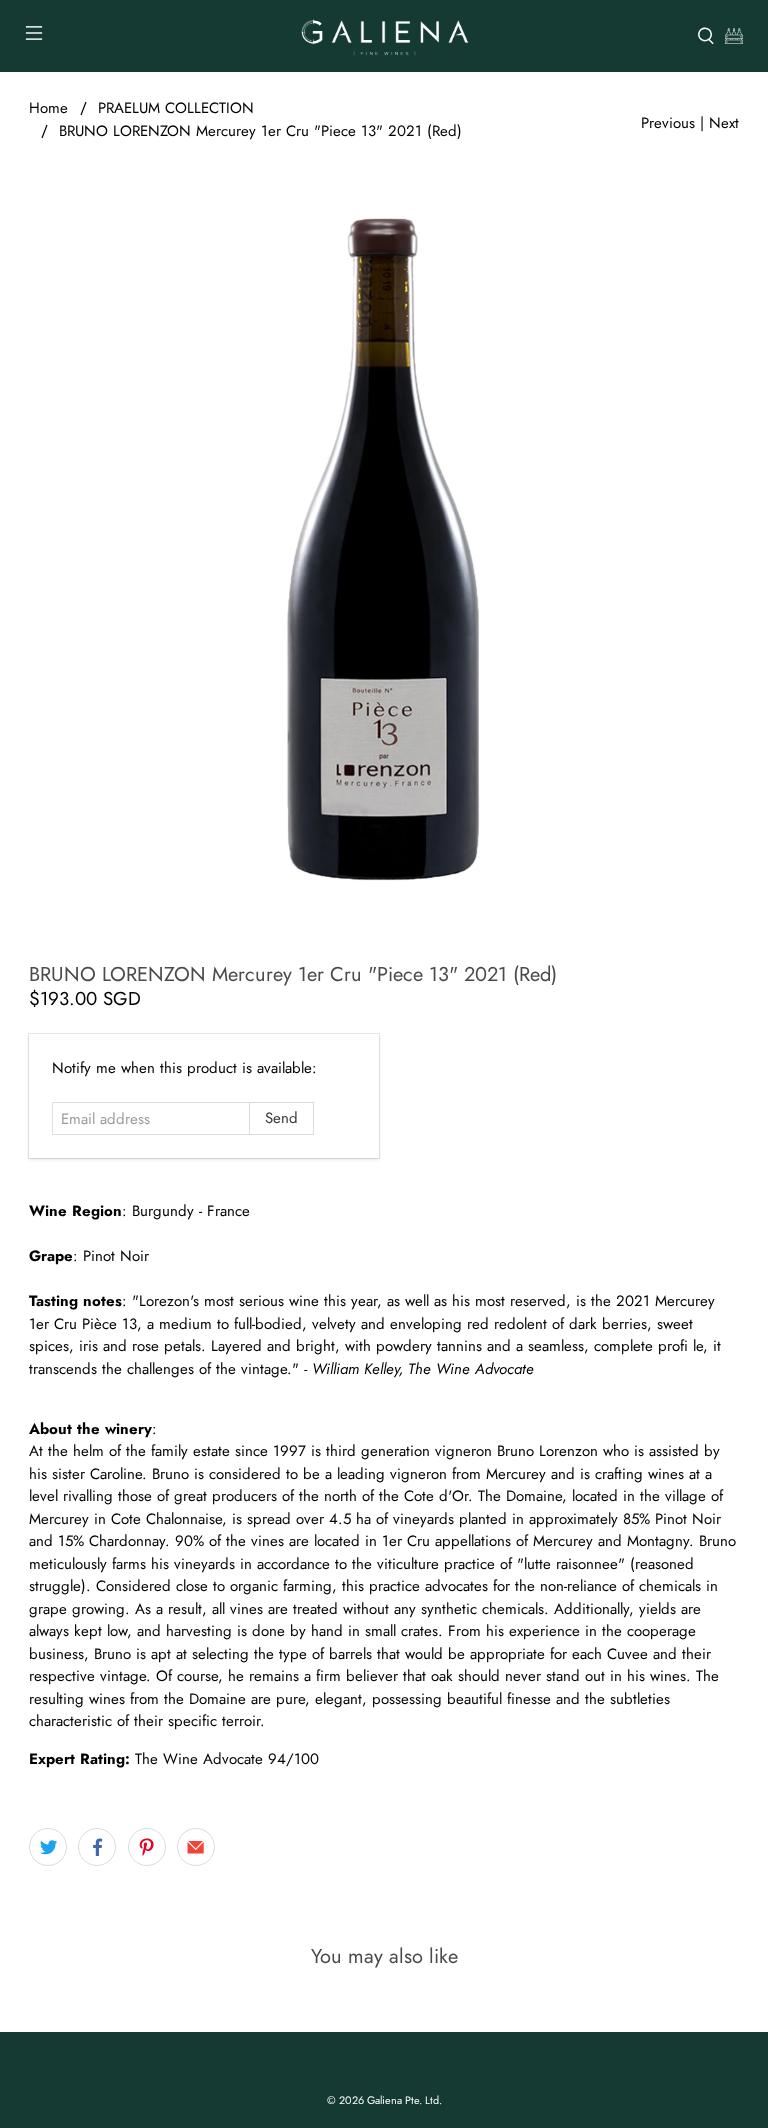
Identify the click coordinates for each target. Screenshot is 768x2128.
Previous (668, 123)
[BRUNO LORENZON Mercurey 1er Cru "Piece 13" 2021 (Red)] (384, 550)
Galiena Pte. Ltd (403, 2100)
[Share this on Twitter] (48, 1847)
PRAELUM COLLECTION (176, 108)
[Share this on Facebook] (97, 1847)
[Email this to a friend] (196, 1847)
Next (724, 123)
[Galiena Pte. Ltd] (384, 36)
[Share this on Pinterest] (147, 1847)
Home (48, 108)
